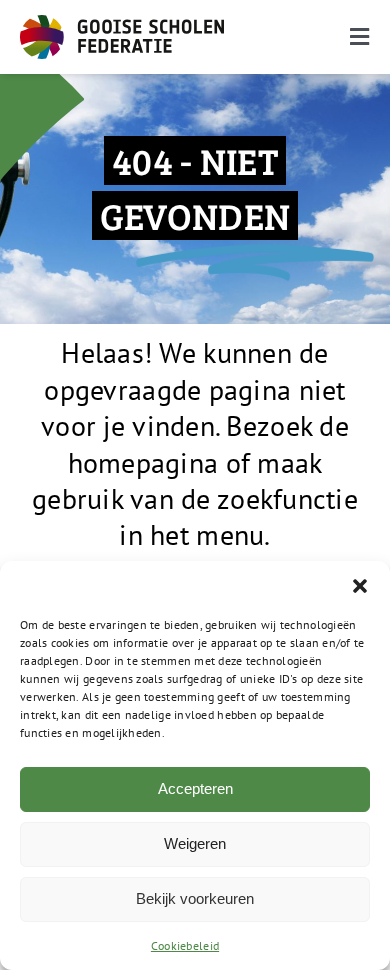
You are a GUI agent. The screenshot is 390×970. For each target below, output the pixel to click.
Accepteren (195, 788)
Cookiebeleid (185, 945)
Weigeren (195, 843)
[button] (360, 586)
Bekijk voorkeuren (195, 898)
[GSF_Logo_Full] (122, 23)
